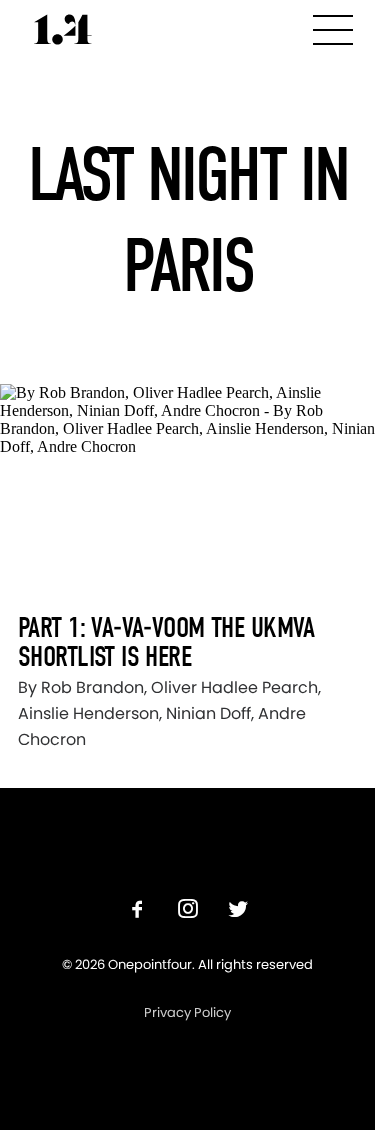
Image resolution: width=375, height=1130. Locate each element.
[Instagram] (188, 911)
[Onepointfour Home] (63, 29)
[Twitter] (238, 911)
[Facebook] (138, 911)
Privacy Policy (187, 1012)
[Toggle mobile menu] (333, 26)
